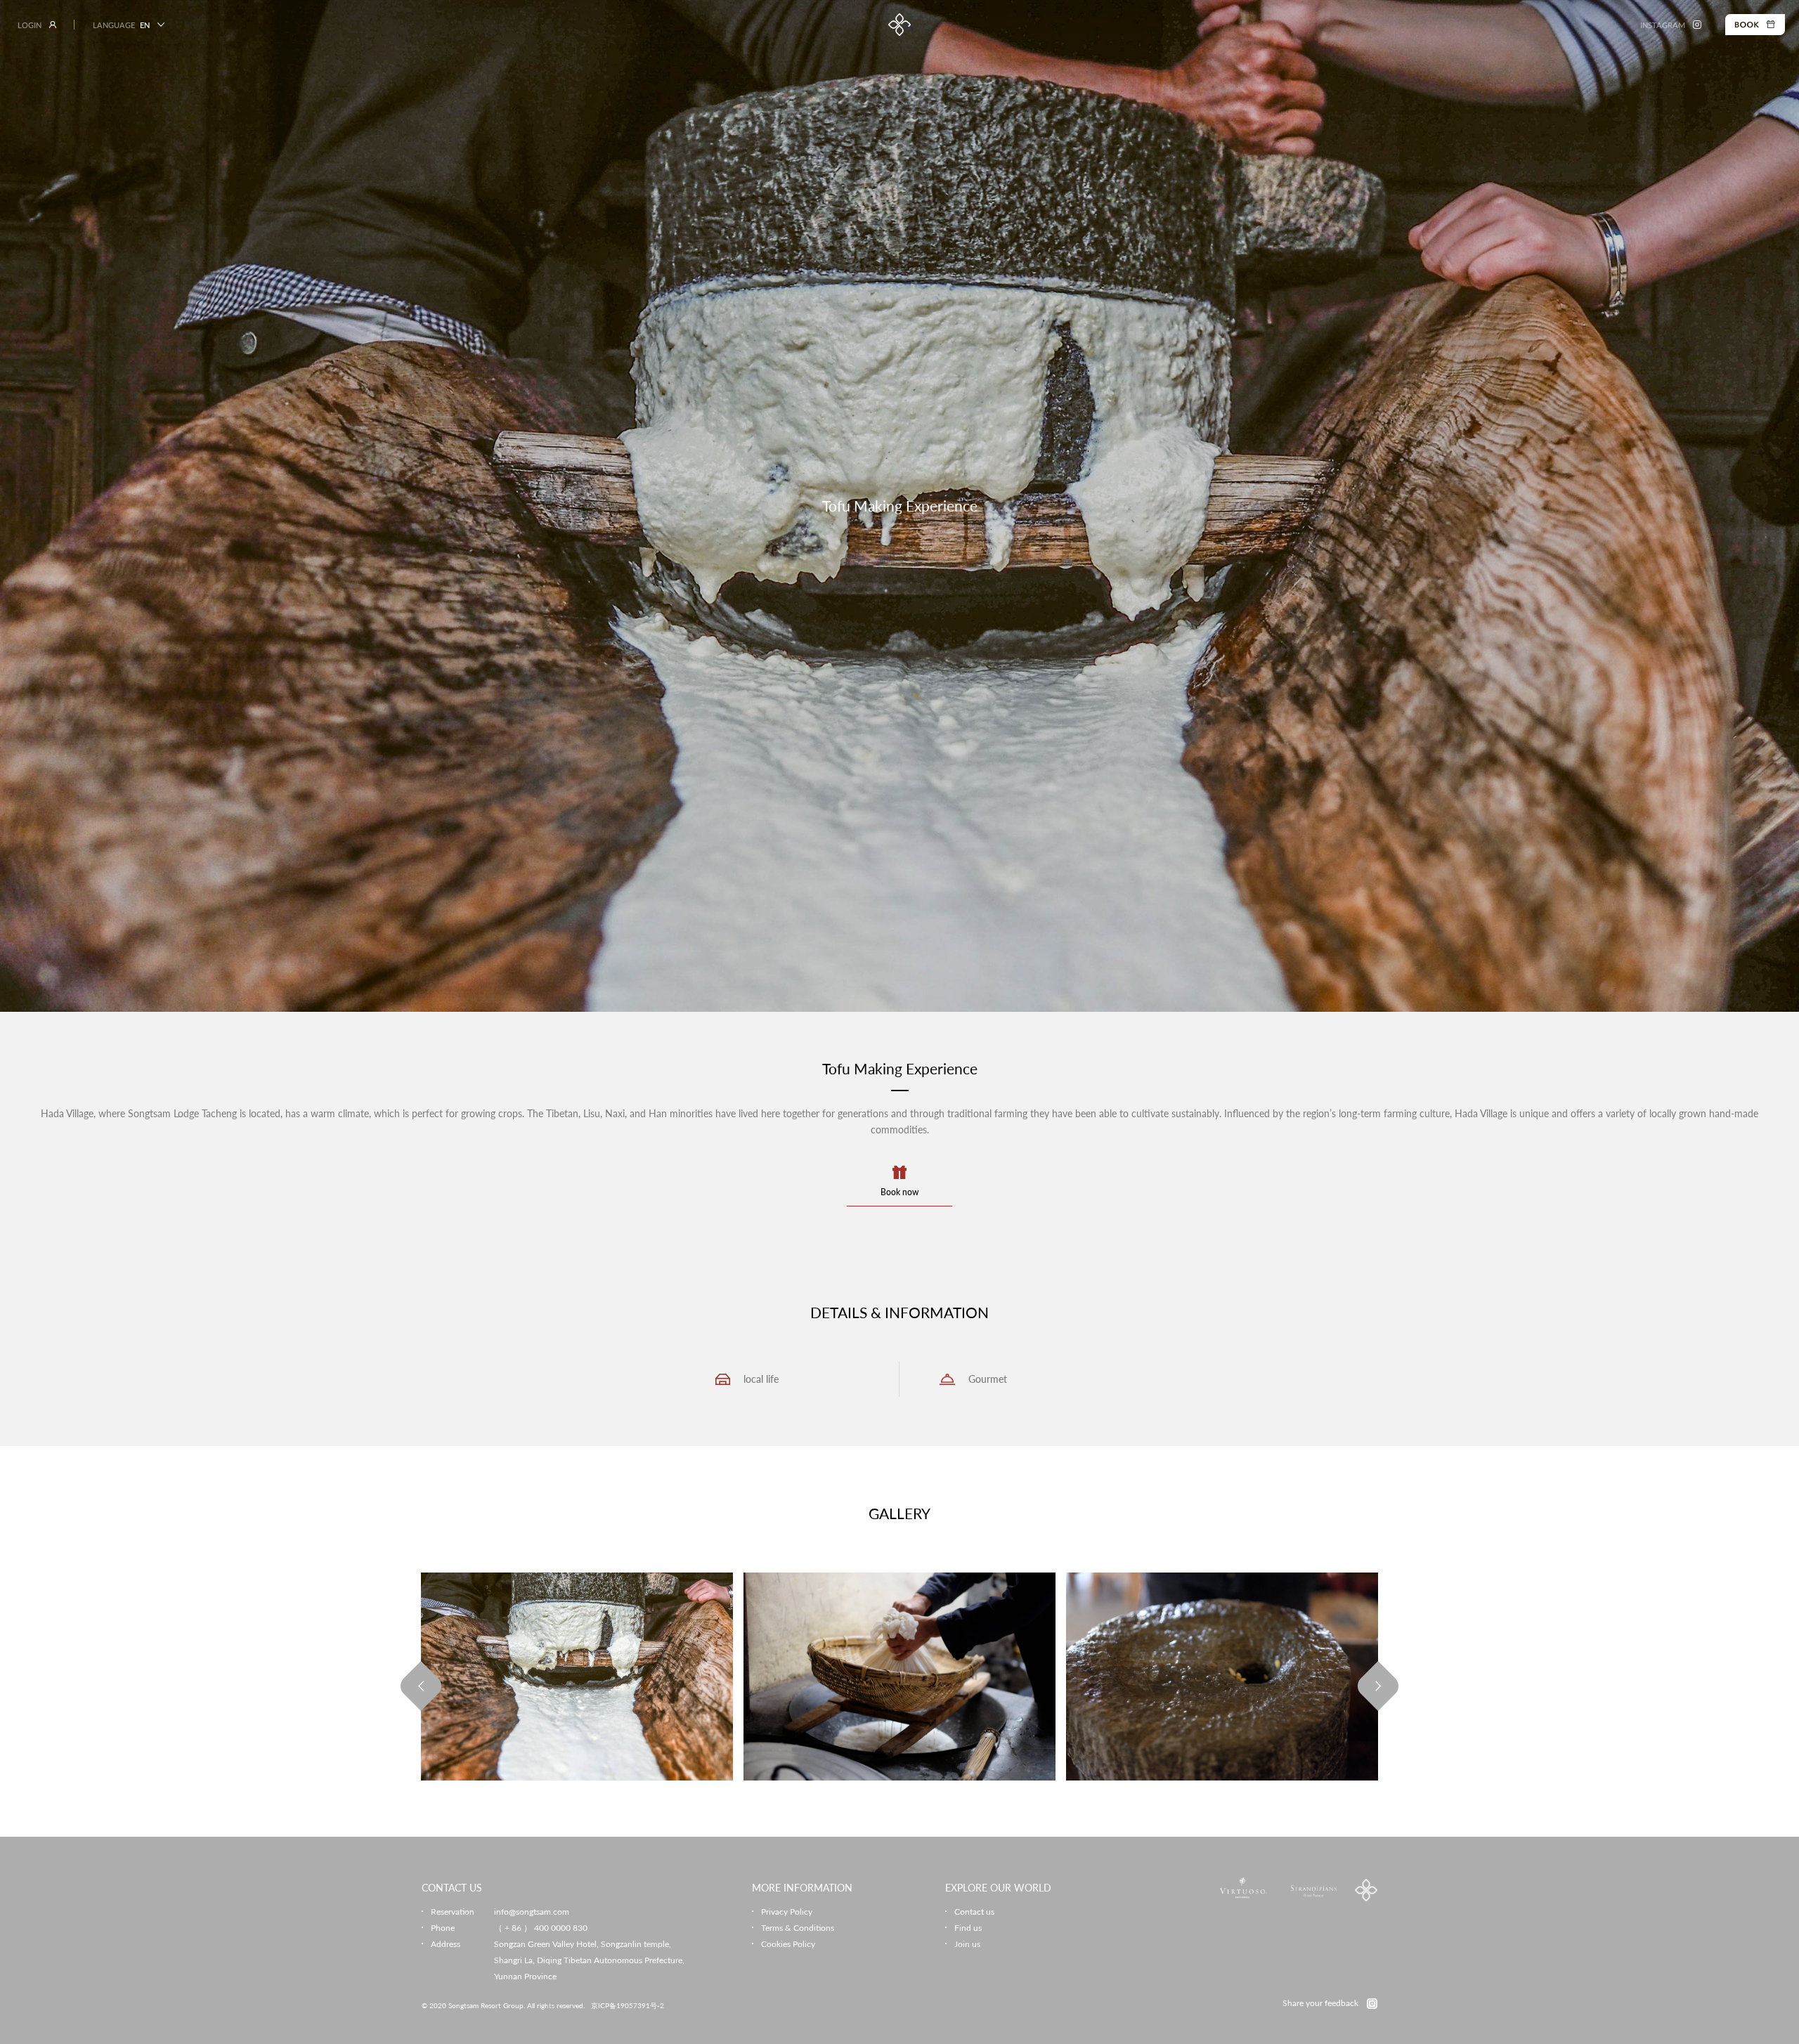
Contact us (974, 1912)
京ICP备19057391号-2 (628, 2005)
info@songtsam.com (532, 1912)
